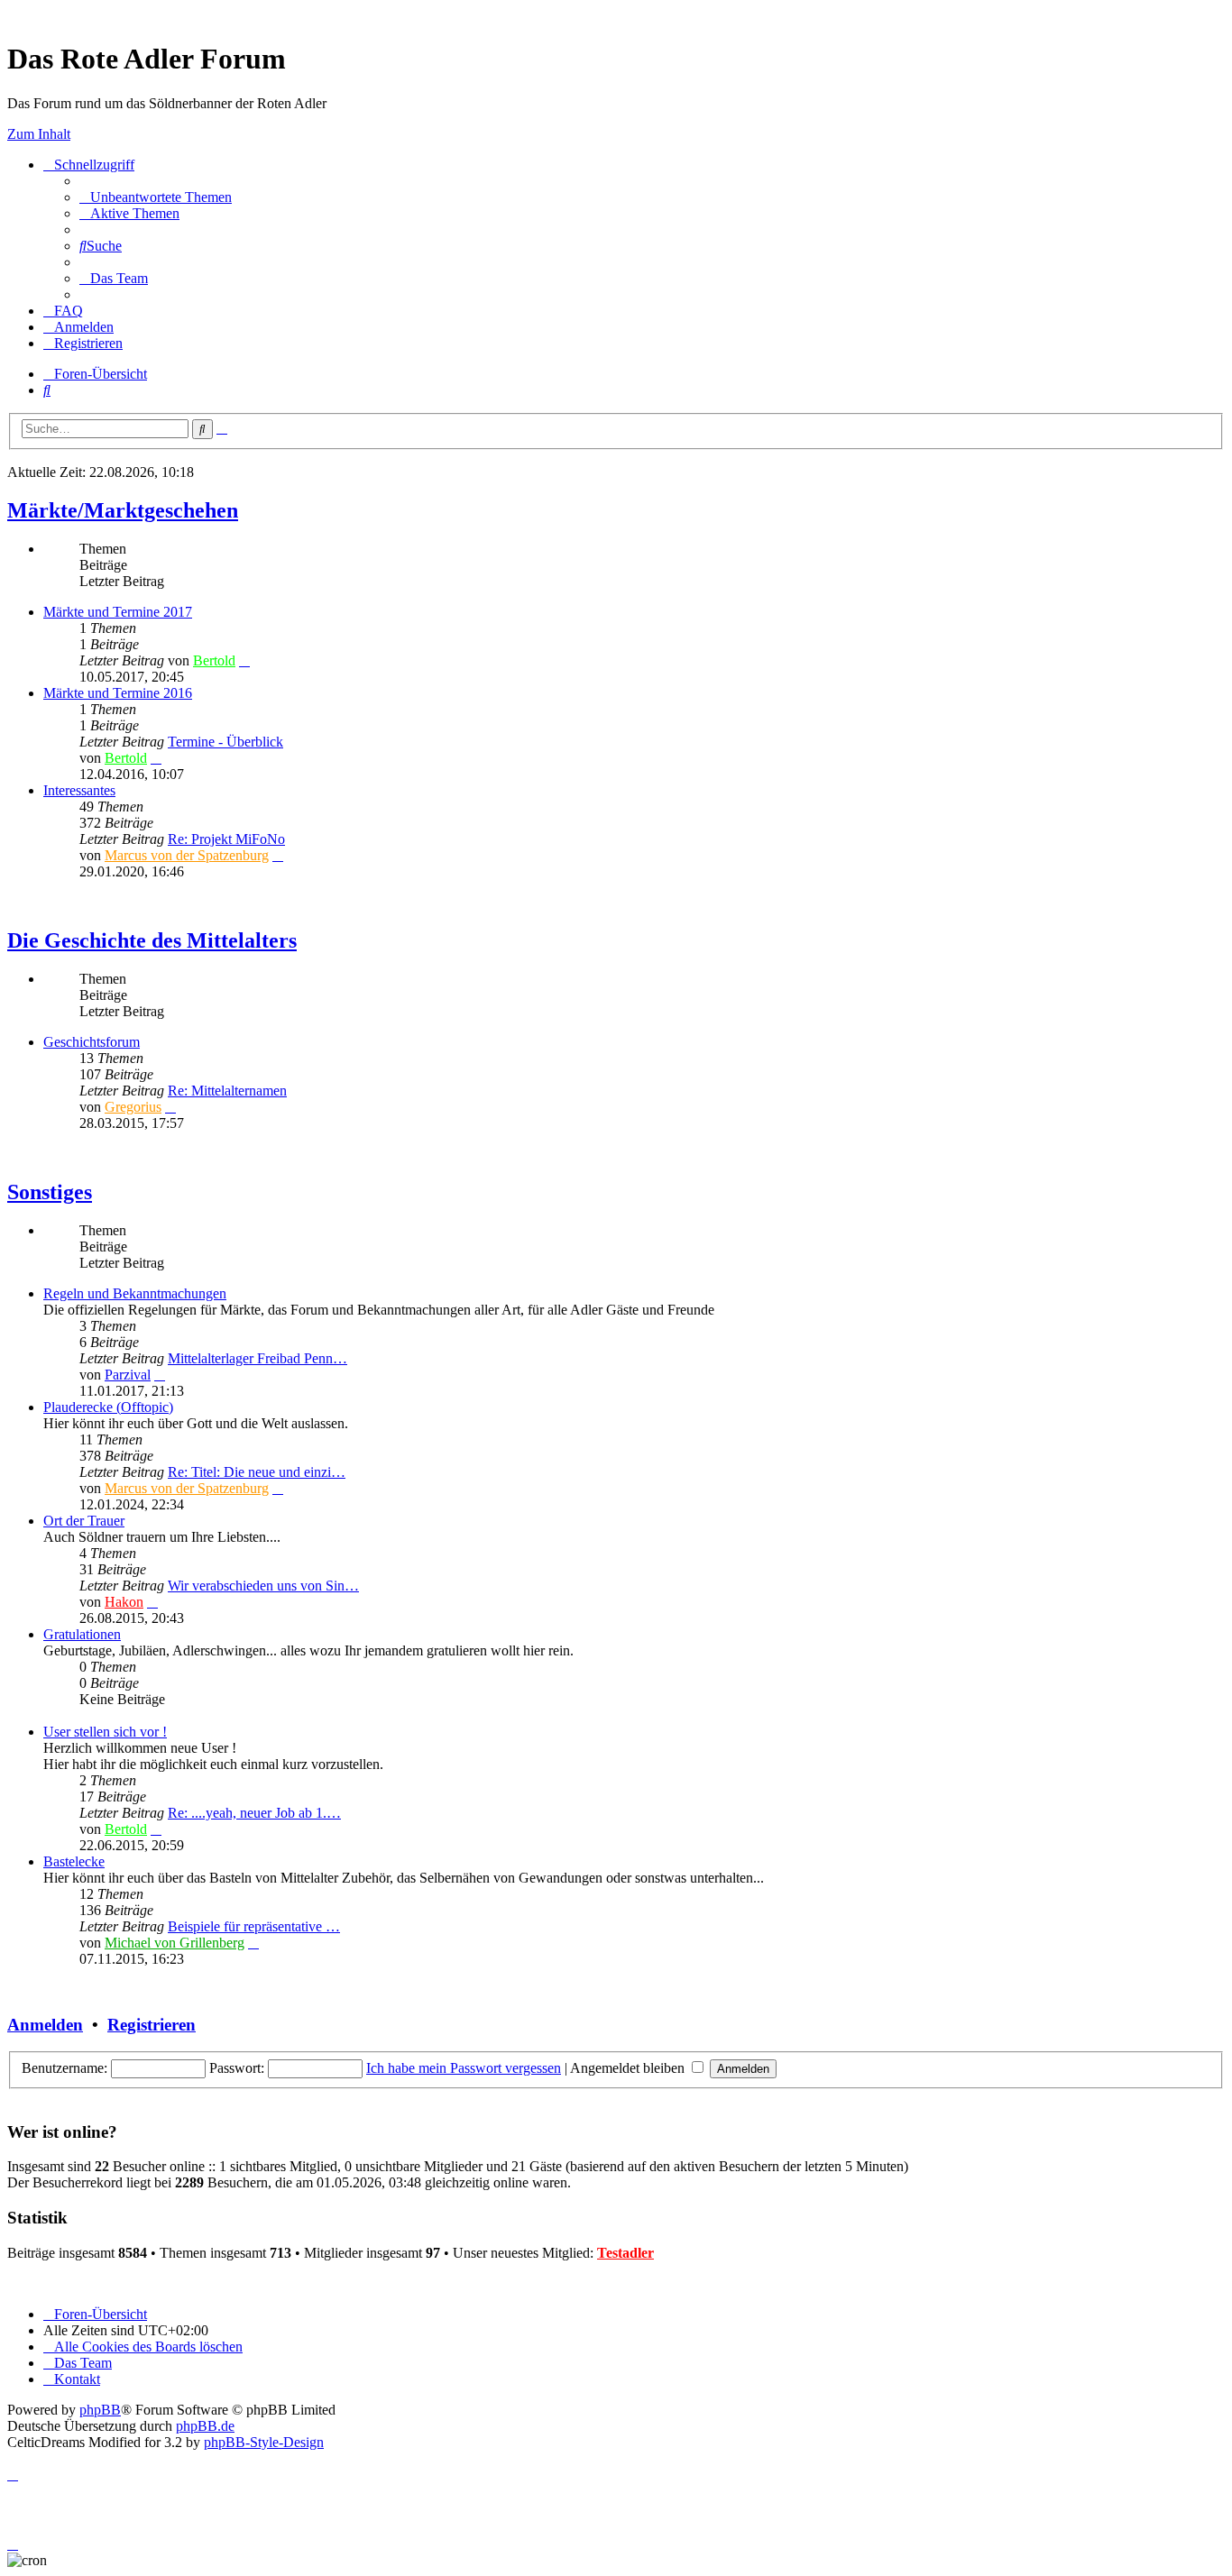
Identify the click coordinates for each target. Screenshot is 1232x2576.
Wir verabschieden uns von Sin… (263, 1586)
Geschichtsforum (92, 1042)
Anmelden (45, 2025)
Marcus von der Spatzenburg (187, 855)
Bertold (214, 660)
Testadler (625, 2253)
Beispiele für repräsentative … (254, 1926)
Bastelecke (74, 1861)
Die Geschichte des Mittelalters (152, 940)
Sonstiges (50, 1192)
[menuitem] (156, 197)
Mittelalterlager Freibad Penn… (257, 1358)
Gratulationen (82, 1634)
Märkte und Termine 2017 (118, 612)
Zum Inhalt (39, 134)
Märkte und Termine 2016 (118, 693)
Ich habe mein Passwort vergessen (464, 2068)
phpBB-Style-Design (264, 2442)
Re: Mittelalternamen (227, 1091)
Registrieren (152, 2025)
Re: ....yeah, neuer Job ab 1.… (254, 1813)
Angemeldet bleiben (629, 2068)
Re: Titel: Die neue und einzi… (257, 1472)
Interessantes (79, 790)
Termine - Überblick (225, 742)
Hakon (124, 1602)
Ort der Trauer (84, 1521)
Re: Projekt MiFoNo (226, 839)
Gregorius (133, 1107)
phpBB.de (205, 2426)
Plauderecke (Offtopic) (108, 1407)
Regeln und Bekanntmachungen (135, 1293)
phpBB (100, 2410)
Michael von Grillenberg (175, 1943)
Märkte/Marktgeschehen (123, 510)
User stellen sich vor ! (105, 1732)
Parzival (128, 1375)
